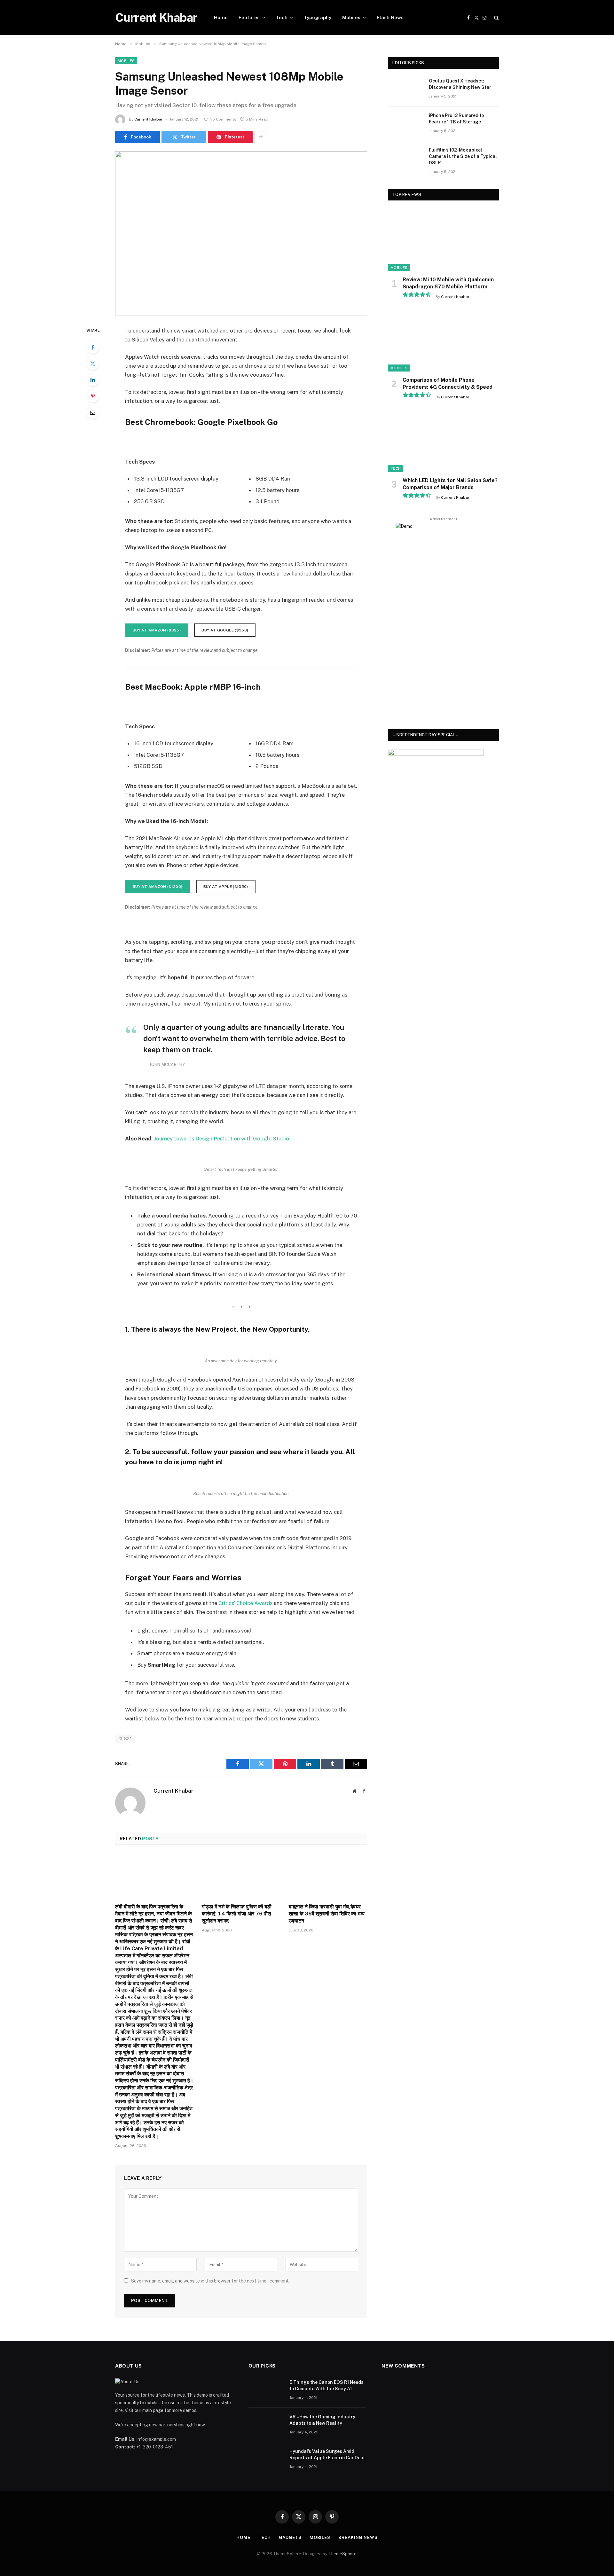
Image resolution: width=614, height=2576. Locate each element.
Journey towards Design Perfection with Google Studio (221, 1139)
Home (221, 17)
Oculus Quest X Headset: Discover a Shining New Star (460, 84)
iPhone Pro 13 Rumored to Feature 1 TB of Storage (456, 119)
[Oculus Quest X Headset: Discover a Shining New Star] (405, 89)
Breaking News (358, 2537)
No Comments (223, 119)
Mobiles (351, 17)
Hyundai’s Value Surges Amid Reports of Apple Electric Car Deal (327, 2455)
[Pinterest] (93, 396)
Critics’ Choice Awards (245, 1603)
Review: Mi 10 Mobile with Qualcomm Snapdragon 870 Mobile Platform (448, 283)
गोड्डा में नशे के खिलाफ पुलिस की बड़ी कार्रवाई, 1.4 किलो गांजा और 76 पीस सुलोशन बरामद (237, 1914)
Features (249, 17)
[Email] (93, 412)
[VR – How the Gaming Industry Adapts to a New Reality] (266, 2425)
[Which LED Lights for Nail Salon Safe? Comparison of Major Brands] (443, 441)
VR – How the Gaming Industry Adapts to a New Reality (322, 2420)
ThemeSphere (342, 2554)
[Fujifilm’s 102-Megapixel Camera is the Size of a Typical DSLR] (405, 158)
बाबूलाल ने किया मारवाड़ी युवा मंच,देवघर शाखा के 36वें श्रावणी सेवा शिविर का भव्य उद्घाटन (327, 1914)
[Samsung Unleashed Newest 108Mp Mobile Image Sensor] (241, 234)
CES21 (125, 1739)
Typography (318, 17)
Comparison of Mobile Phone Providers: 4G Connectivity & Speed (448, 384)
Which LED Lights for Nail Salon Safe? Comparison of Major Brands (450, 484)
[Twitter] (93, 364)
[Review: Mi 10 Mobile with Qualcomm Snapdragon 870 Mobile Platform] (443, 240)
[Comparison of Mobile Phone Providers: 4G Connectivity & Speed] (443, 340)
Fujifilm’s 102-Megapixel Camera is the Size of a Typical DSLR (463, 156)
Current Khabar (149, 119)
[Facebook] (93, 347)
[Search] (496, 18)
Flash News (390, 17)
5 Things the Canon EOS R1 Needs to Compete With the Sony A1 (327, 2385)
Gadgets (290, 2537)
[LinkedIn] (93, 380)
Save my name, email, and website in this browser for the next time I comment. (210, 2281)
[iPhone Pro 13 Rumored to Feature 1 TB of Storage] (405, 124)
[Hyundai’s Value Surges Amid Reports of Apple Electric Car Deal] (266, 2460)
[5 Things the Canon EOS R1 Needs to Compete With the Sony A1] (266, 2391)
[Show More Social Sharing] (261, 137)
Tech (282, 17)
